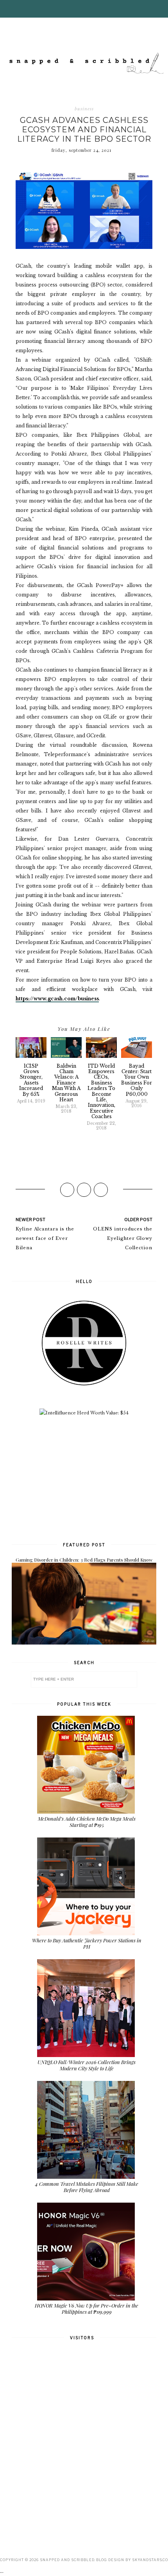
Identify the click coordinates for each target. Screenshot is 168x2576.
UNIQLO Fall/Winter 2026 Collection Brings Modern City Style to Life (87, 2065)
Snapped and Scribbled (67, 2560)
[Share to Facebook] (67, 1190)
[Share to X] (84, 1190)
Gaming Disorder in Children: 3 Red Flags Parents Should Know (84, 1560)
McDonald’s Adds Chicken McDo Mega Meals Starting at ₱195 (87, 1822)
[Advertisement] (84, 1478)
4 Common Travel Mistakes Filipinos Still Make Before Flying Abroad (87, 2187)
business (84, 109)
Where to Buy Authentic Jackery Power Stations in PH (87, 1943)
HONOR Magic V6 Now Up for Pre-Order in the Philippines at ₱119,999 (87, 2308)
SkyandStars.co (150, 2560)
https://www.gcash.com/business (57, 999)
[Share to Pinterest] (101, 1190)
